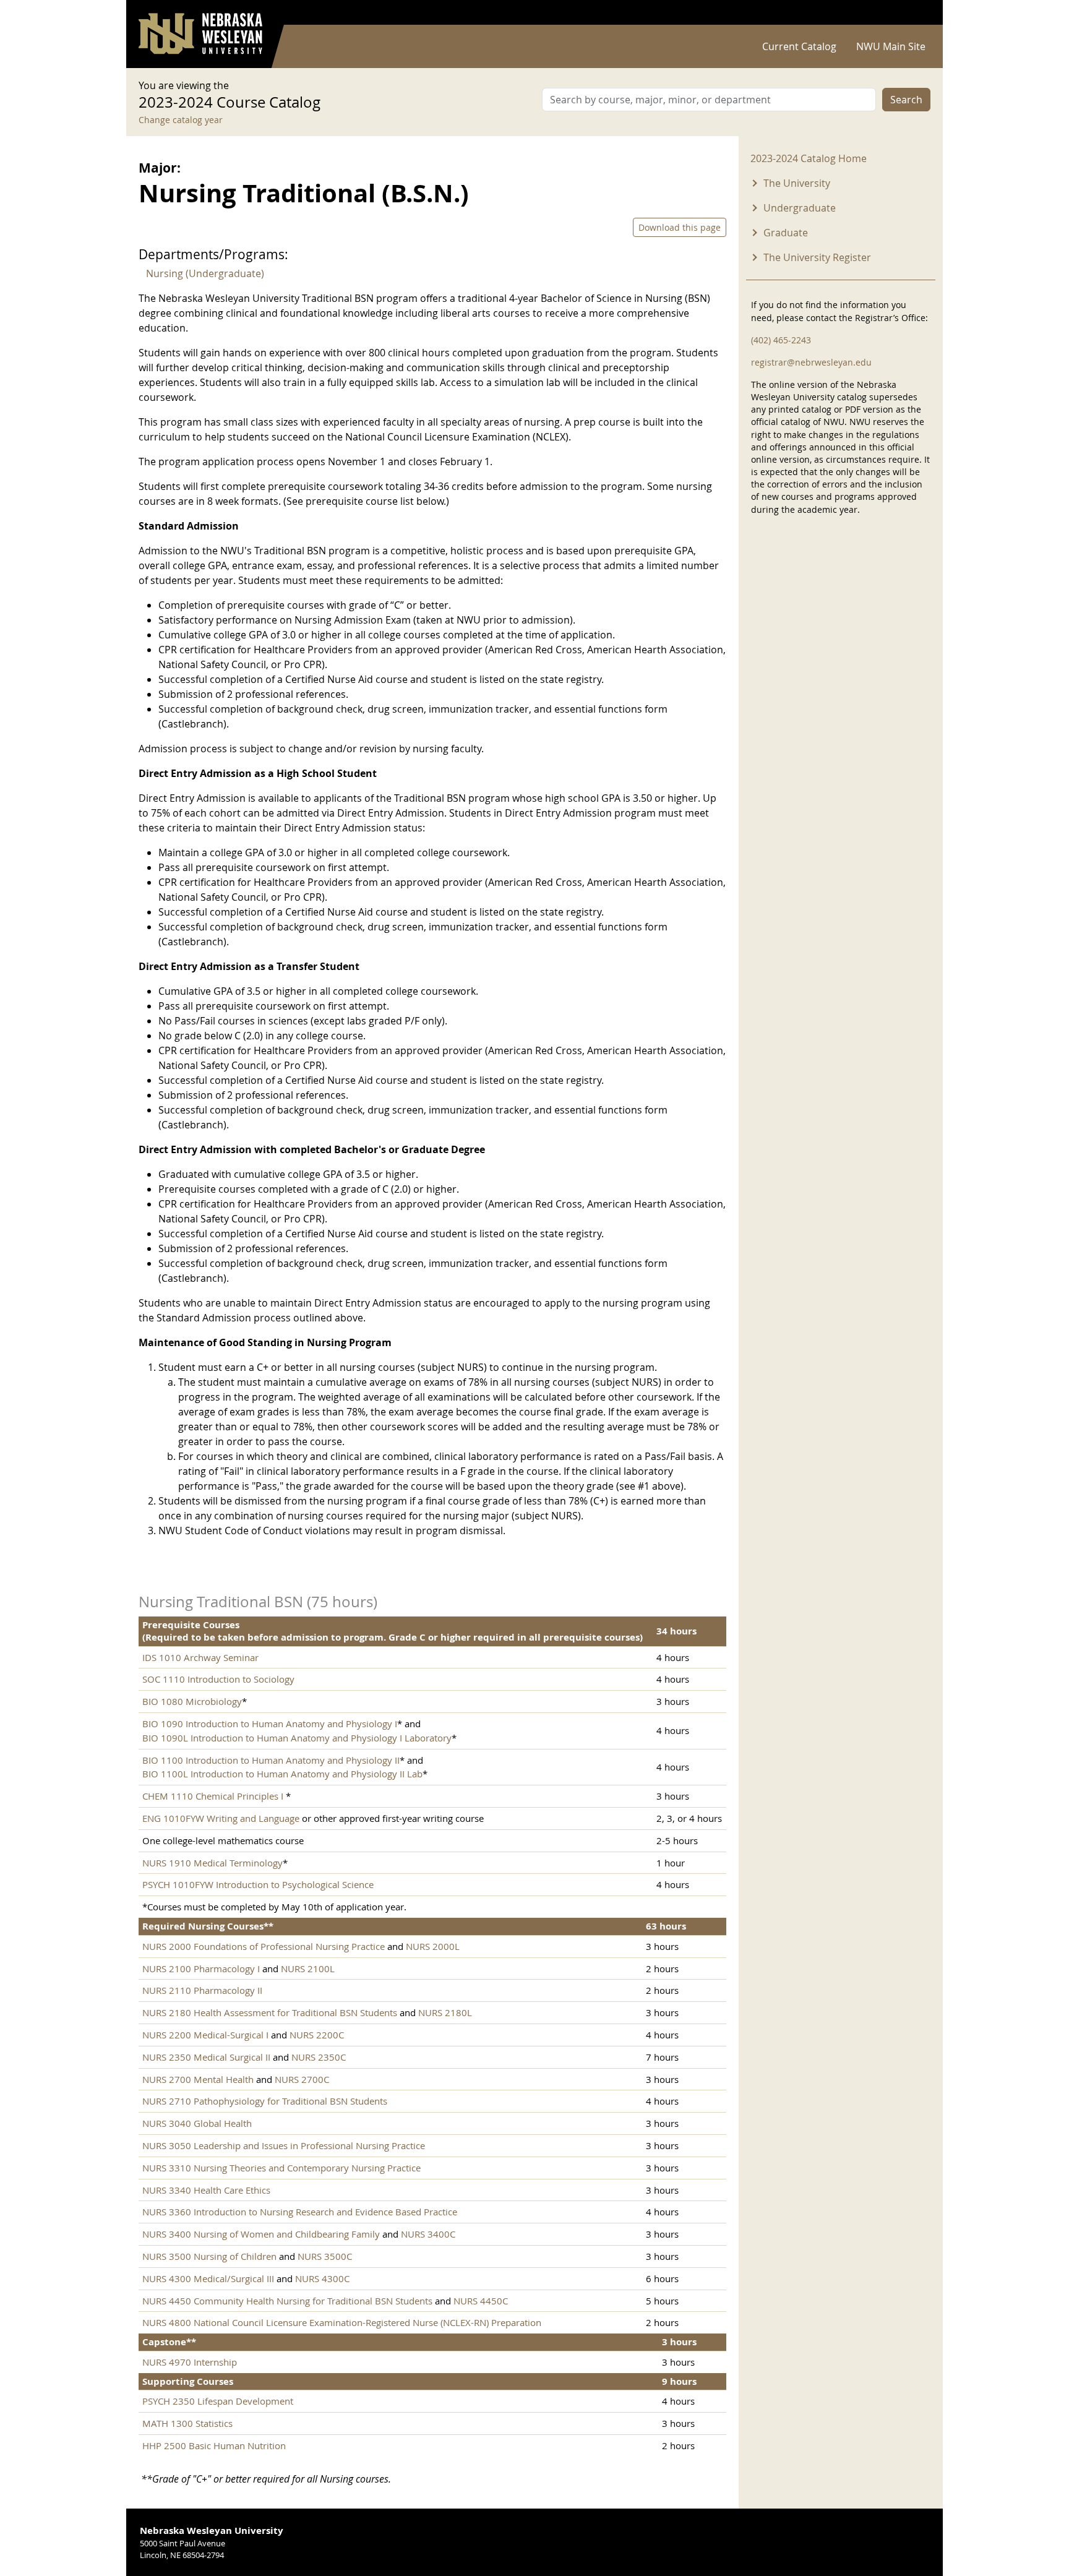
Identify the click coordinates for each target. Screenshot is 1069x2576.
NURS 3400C (428, 2234)
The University (797, 183)
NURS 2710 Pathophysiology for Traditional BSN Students (265, 2101)
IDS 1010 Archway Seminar (200, 1657)
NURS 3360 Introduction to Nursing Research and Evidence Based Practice (300, 2212)
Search (906, 100)
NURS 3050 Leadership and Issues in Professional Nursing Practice (284, 2145)
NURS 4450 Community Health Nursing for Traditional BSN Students (287, 2301)
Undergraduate (800, 208)
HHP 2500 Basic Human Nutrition (214, 2445)
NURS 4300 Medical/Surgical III (208, 2278)
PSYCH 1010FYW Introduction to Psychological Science (258, 1884)
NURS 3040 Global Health (197, 2123)
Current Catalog (799, 46)
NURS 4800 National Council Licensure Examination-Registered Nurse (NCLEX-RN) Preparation (342, 2322)
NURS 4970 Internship (190, 2362)
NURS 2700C (302, 2079)
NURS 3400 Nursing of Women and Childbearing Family (261, 2234)
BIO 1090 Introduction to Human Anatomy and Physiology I (270, 1724)
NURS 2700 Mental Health (198, 2079)
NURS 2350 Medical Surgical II (206, 2057)
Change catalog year (181, 120)
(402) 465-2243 (781, 340)
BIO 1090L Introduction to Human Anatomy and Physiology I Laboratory (297, 1738)
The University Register (817, 257)
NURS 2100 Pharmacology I (201, 1968)
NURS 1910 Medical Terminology (213, 1863)
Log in (914, 13)
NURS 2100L (308, 1968)
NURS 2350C (319, 2057)
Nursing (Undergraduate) (205, 273)
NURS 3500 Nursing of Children (209, 2256)
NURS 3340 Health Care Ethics (206, 2190)
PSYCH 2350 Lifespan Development (218, 2401)
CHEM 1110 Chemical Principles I (214, 1796)
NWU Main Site (891, 46)
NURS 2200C (317, 2035)
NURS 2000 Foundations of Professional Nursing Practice (264, 1946)
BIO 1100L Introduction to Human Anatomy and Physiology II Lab (282, 1774)
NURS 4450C (481, 2301)
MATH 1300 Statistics (187, 2423)
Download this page (680, 227)
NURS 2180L (445, 2012)
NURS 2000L (433, 1946)
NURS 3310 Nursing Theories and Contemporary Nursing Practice (281, 2168)
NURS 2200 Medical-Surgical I (205, 2035)
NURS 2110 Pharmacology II (202, 1990)
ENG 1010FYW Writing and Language (221, 1818)
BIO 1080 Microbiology (192, 1701)
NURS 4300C (322, 2278)
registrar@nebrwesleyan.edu (811, 362)
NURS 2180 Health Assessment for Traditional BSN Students (270, 2012)
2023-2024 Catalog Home (809, 158)
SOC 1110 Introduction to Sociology (218, 1679)
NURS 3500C (325, 2256)
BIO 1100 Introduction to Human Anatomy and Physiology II (271, 1760)
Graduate (786, 233)
